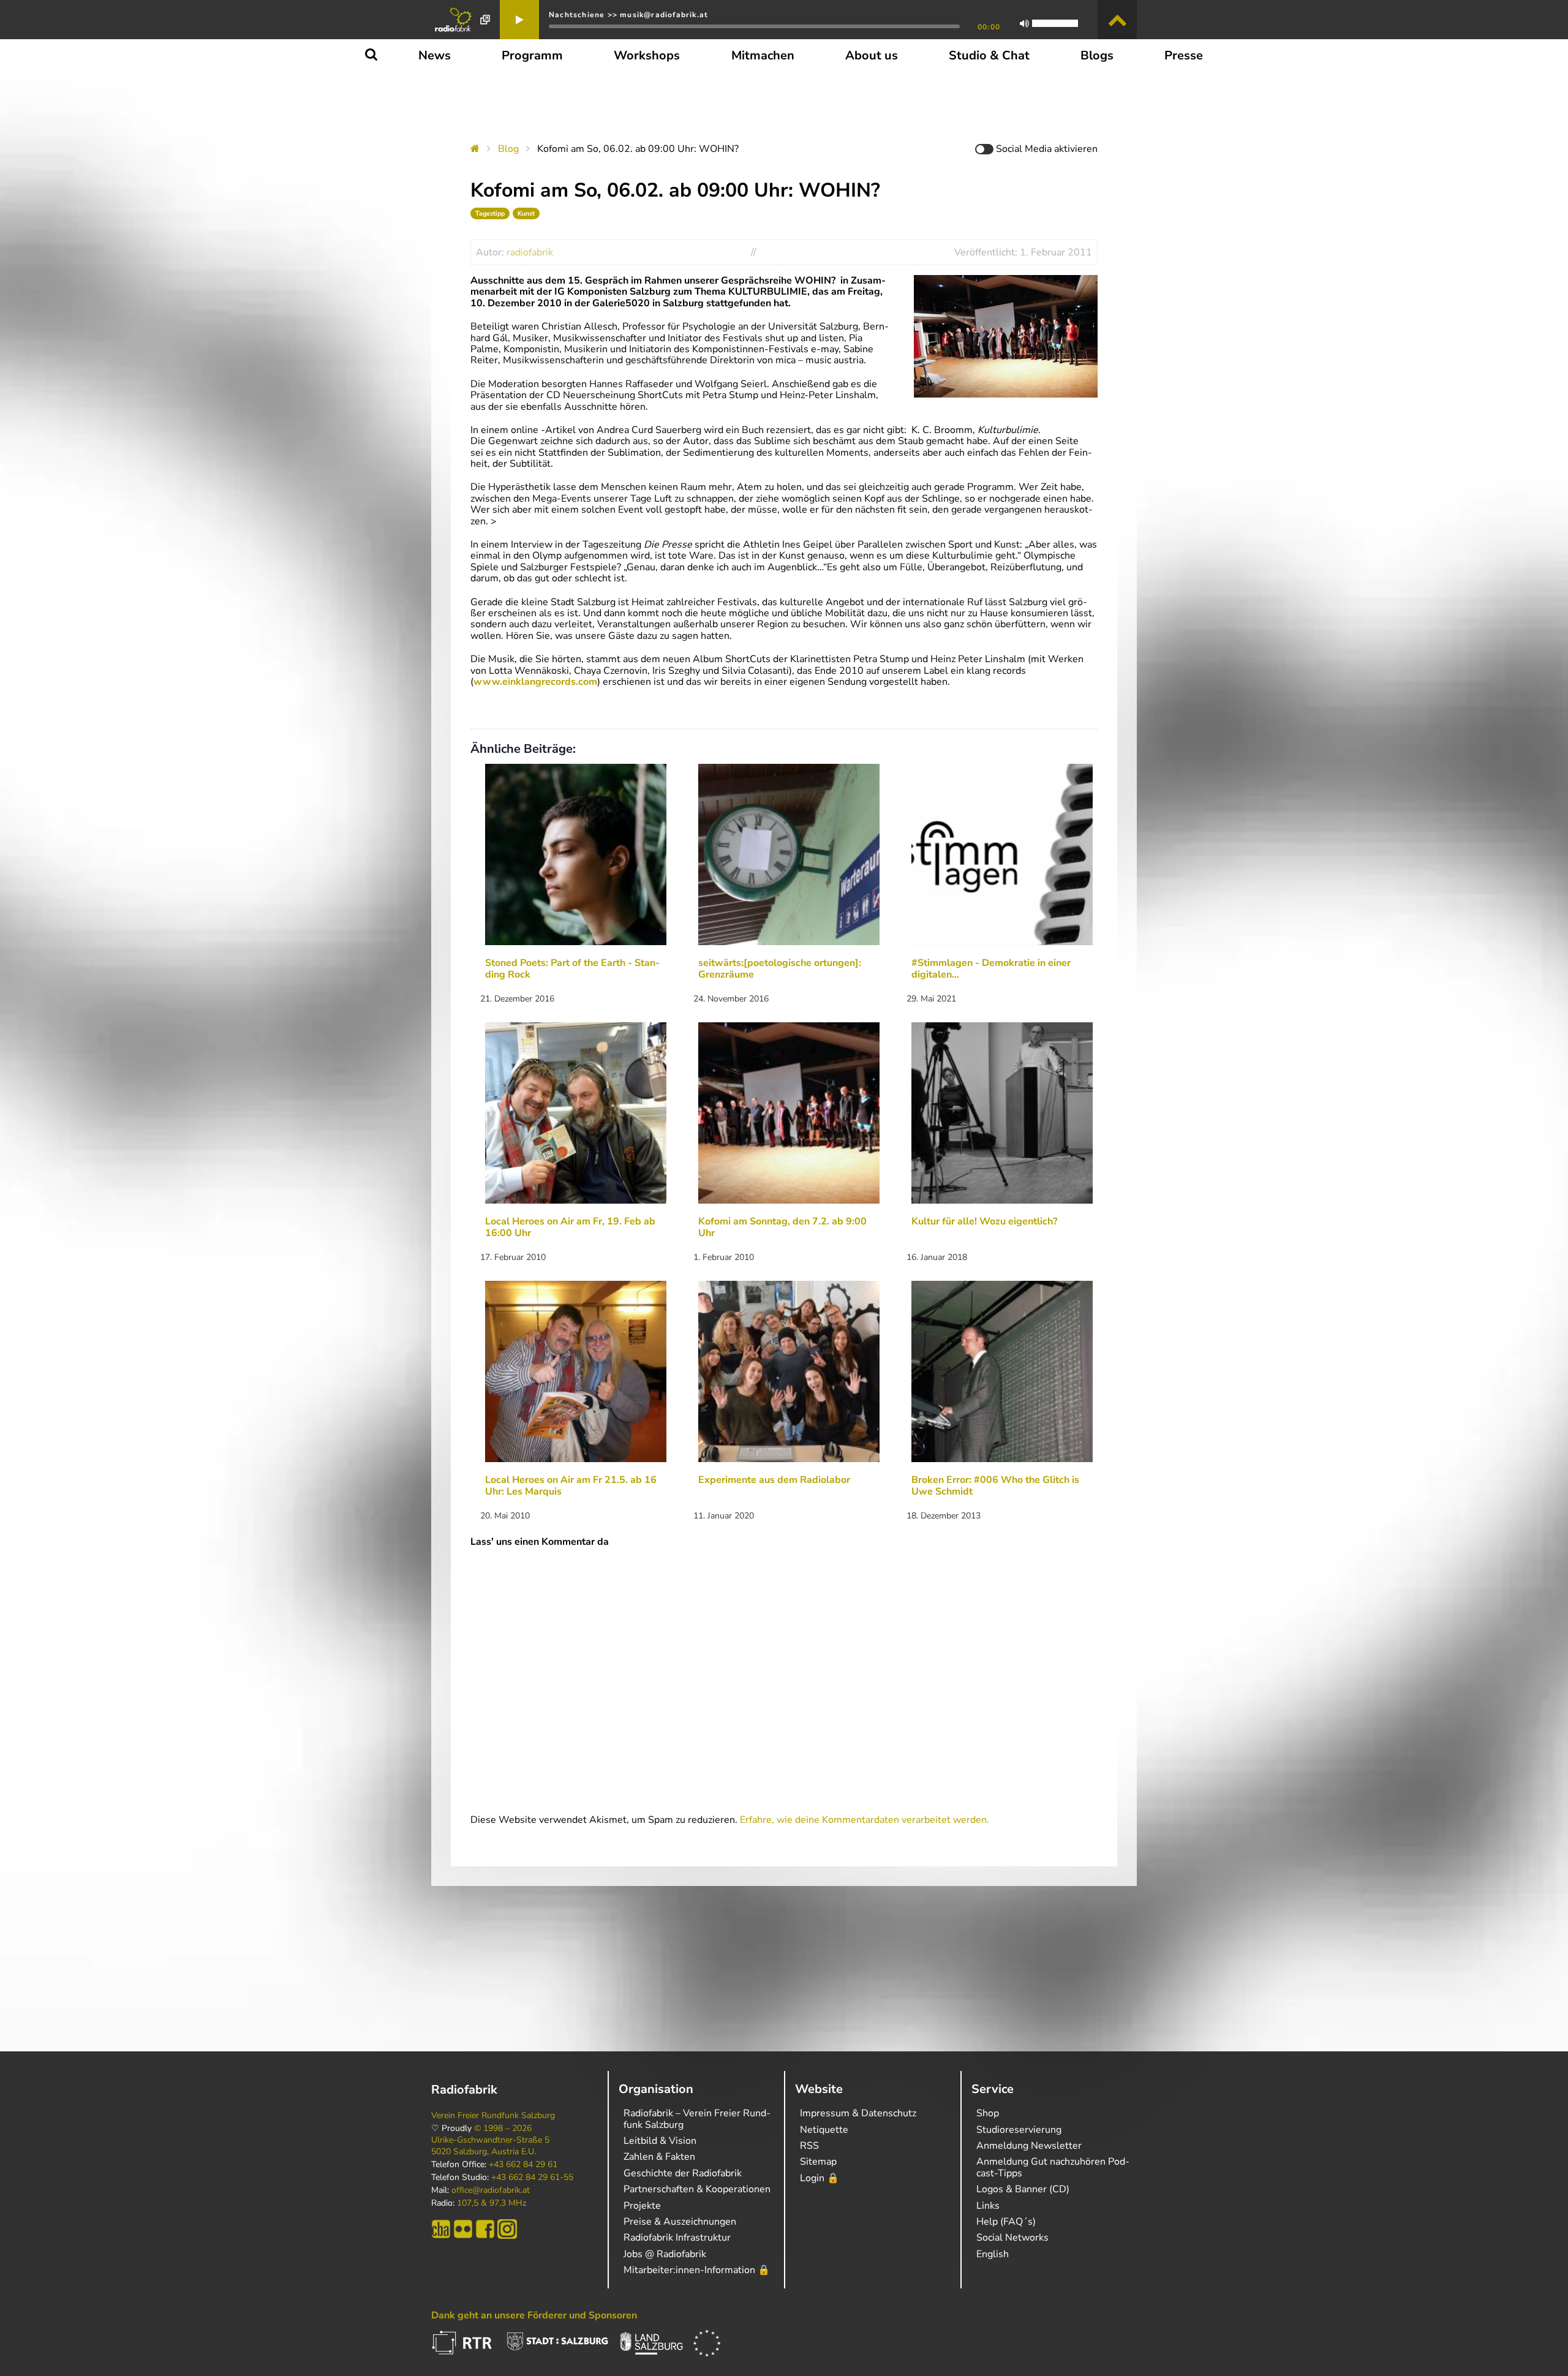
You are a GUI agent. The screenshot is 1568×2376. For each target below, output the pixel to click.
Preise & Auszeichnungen (680, 2222)
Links (988, 2206)
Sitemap (818, 2162)
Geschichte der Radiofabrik (683, 2173)
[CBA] (441, 2229)
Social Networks (1012, 2238)
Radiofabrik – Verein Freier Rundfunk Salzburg (697, 2119)
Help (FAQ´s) (1006, 2222)
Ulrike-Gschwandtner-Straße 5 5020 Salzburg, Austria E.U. (490, 2146)
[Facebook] (485, 2229)
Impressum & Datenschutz (858, 2113)
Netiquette (824, 2130)
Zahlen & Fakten (659, 2157)
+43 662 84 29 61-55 (532, 2178)
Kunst (526, 213)
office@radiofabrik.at (491, 2190)
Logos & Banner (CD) (1023, 2189)
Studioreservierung (1019, 2130)
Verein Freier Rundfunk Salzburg (493, 2116)
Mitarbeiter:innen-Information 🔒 (697, 2270)
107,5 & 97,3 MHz (492, 2203)
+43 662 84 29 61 (523, 2165)
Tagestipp (490, 213)
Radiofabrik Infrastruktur (677, 2238)
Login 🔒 (820, 2178)
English (993, 2254)
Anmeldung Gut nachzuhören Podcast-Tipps (1053, 2167)
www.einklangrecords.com (535, 682)
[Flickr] (463, 2229)
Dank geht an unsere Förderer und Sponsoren (534, 2315)
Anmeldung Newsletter (1029, 2146)
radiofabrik (530, 252)
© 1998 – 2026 (503, 2129)
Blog (508, 149)
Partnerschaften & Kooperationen (697, 2189)
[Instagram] (507, 2229)
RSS (809, 2146)
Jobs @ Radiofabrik (665, 2254)
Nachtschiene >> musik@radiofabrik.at (628, 15)
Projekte (642, 2206)
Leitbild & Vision (660, 2141)
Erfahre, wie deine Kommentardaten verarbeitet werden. (865, 1820)
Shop (988, 2113)
